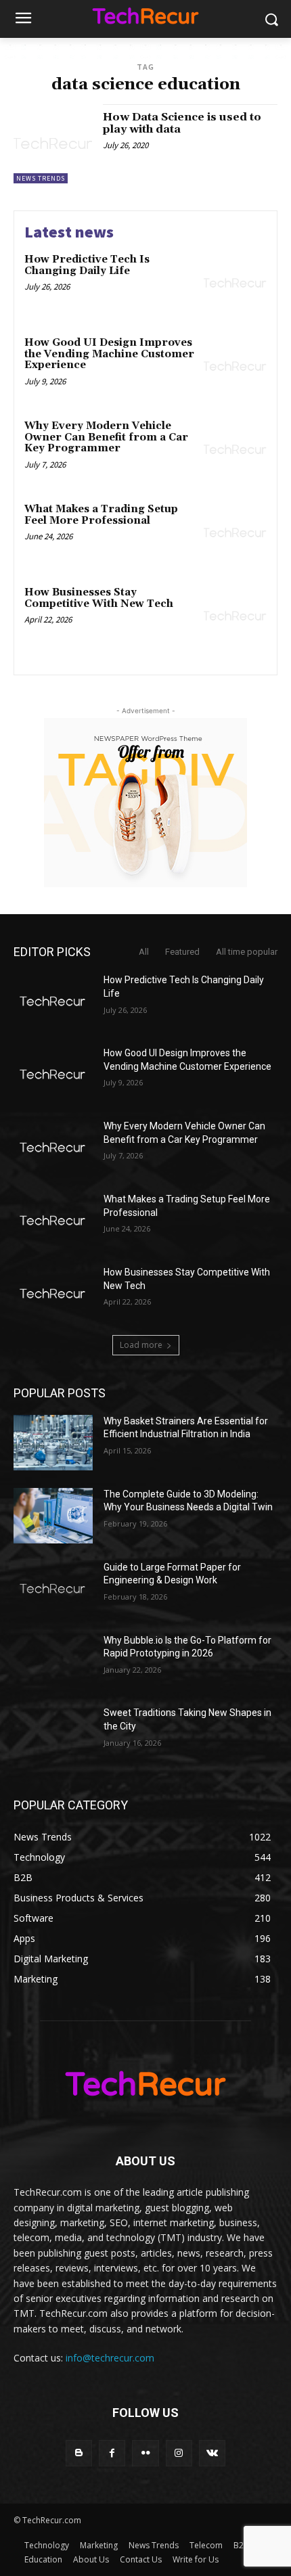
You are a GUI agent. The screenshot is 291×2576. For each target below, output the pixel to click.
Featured (182, 952)
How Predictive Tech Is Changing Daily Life (87, 265)
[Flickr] (145, 2453)
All (144, 952)
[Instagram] (179, 2453)
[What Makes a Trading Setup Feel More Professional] (235, 533)
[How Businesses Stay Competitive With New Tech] (235, 616)
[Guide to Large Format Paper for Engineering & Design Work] (53, 1589)
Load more (141, 1345)
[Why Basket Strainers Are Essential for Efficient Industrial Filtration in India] (53, 1443)
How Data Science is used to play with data (182, 123)
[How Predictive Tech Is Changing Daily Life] (235, 283)
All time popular (247, 952)
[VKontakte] (212, 2453)
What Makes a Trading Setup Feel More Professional (101, 515)
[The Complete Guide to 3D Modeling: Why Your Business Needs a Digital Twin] (53, 1516)
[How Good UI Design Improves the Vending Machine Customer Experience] (235, 366)
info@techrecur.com (110, 2358)
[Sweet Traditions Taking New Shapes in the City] (53, 1734)
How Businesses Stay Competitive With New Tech (99, 598)
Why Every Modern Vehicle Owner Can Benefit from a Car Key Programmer (106, 437)
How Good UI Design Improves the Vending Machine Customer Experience (109, 354)
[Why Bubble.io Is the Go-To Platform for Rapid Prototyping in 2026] (53, 1662)
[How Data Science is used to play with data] (53, 144)
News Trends (41, 178)
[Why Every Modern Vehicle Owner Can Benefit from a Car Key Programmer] (235, 450)
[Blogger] (79, 2453)
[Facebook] (112, 2453)
